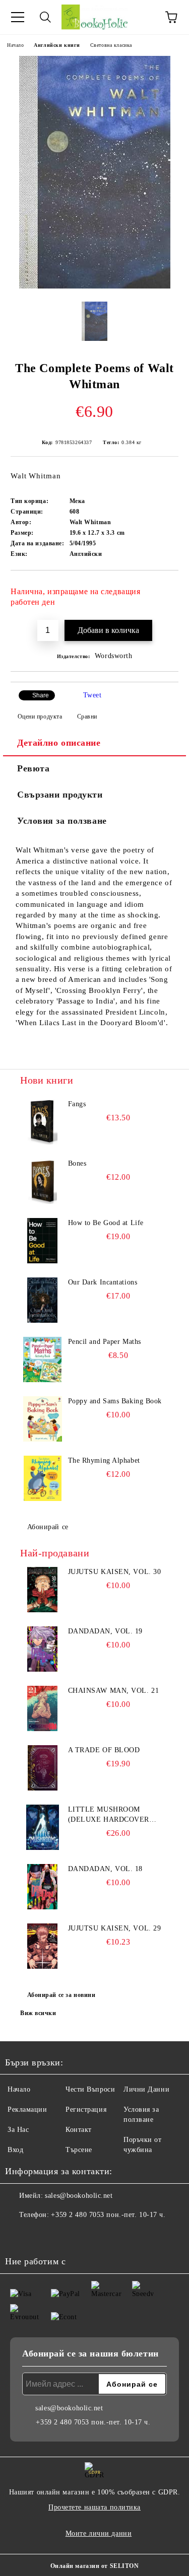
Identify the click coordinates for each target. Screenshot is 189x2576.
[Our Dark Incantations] (43, 1300)
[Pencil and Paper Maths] (43, 1359)
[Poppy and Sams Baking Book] (43, 1419)
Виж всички (38, 2013)
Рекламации (27, 2109)
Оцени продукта (40, 717)
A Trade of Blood (104, 1750)
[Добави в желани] (164, 587)
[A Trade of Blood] (43, 1768)
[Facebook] (18, 2235)
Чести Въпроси (90, 2089)
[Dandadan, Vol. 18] (43, 1887)
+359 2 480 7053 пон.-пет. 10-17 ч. (108, 2215)
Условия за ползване (62, 821)
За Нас (18, 2130)
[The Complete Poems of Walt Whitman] (95, 286)
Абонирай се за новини (61, 1995)
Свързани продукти (60, 795)
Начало (15, 45)
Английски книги (57, 45)
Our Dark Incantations (103, 1282)
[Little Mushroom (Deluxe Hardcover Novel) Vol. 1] (43, 1827)
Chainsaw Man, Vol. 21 (114, 1691)
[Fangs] (43, 1122)
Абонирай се (48, 1527)
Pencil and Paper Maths (105, 1342)
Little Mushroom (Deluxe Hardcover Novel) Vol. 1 (109, 1815)
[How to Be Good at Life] (43, 1241)
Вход (15, 2150)
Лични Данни (146, 2089)
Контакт (79, 2130)
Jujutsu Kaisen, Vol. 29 (115, 1928)
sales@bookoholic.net (79, 2196)
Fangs (77, 1104)
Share (41, 695)
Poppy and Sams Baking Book (115, 1401)
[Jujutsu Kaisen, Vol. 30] (43, 1590)
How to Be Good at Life (106, 1223)
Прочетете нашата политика (94, 2507)
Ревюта (33, 768)
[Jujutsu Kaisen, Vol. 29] (43, 1946)
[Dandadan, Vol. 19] (43, 1649)
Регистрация (86, 2109)
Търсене (79, 2150)
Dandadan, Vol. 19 (106, 1631)
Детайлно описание (59, 743)
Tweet (92, 695)
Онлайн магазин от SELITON (95, 2566)
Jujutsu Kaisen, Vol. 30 (115, 1572)
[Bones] (43, 1181)
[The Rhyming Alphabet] (43, 1478)
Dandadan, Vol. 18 (106, 1869)
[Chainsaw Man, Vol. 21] (43, 1708)
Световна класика (111, 45)
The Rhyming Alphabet (104, 1460)
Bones (77, 1163)
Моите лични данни (99, 2533)
